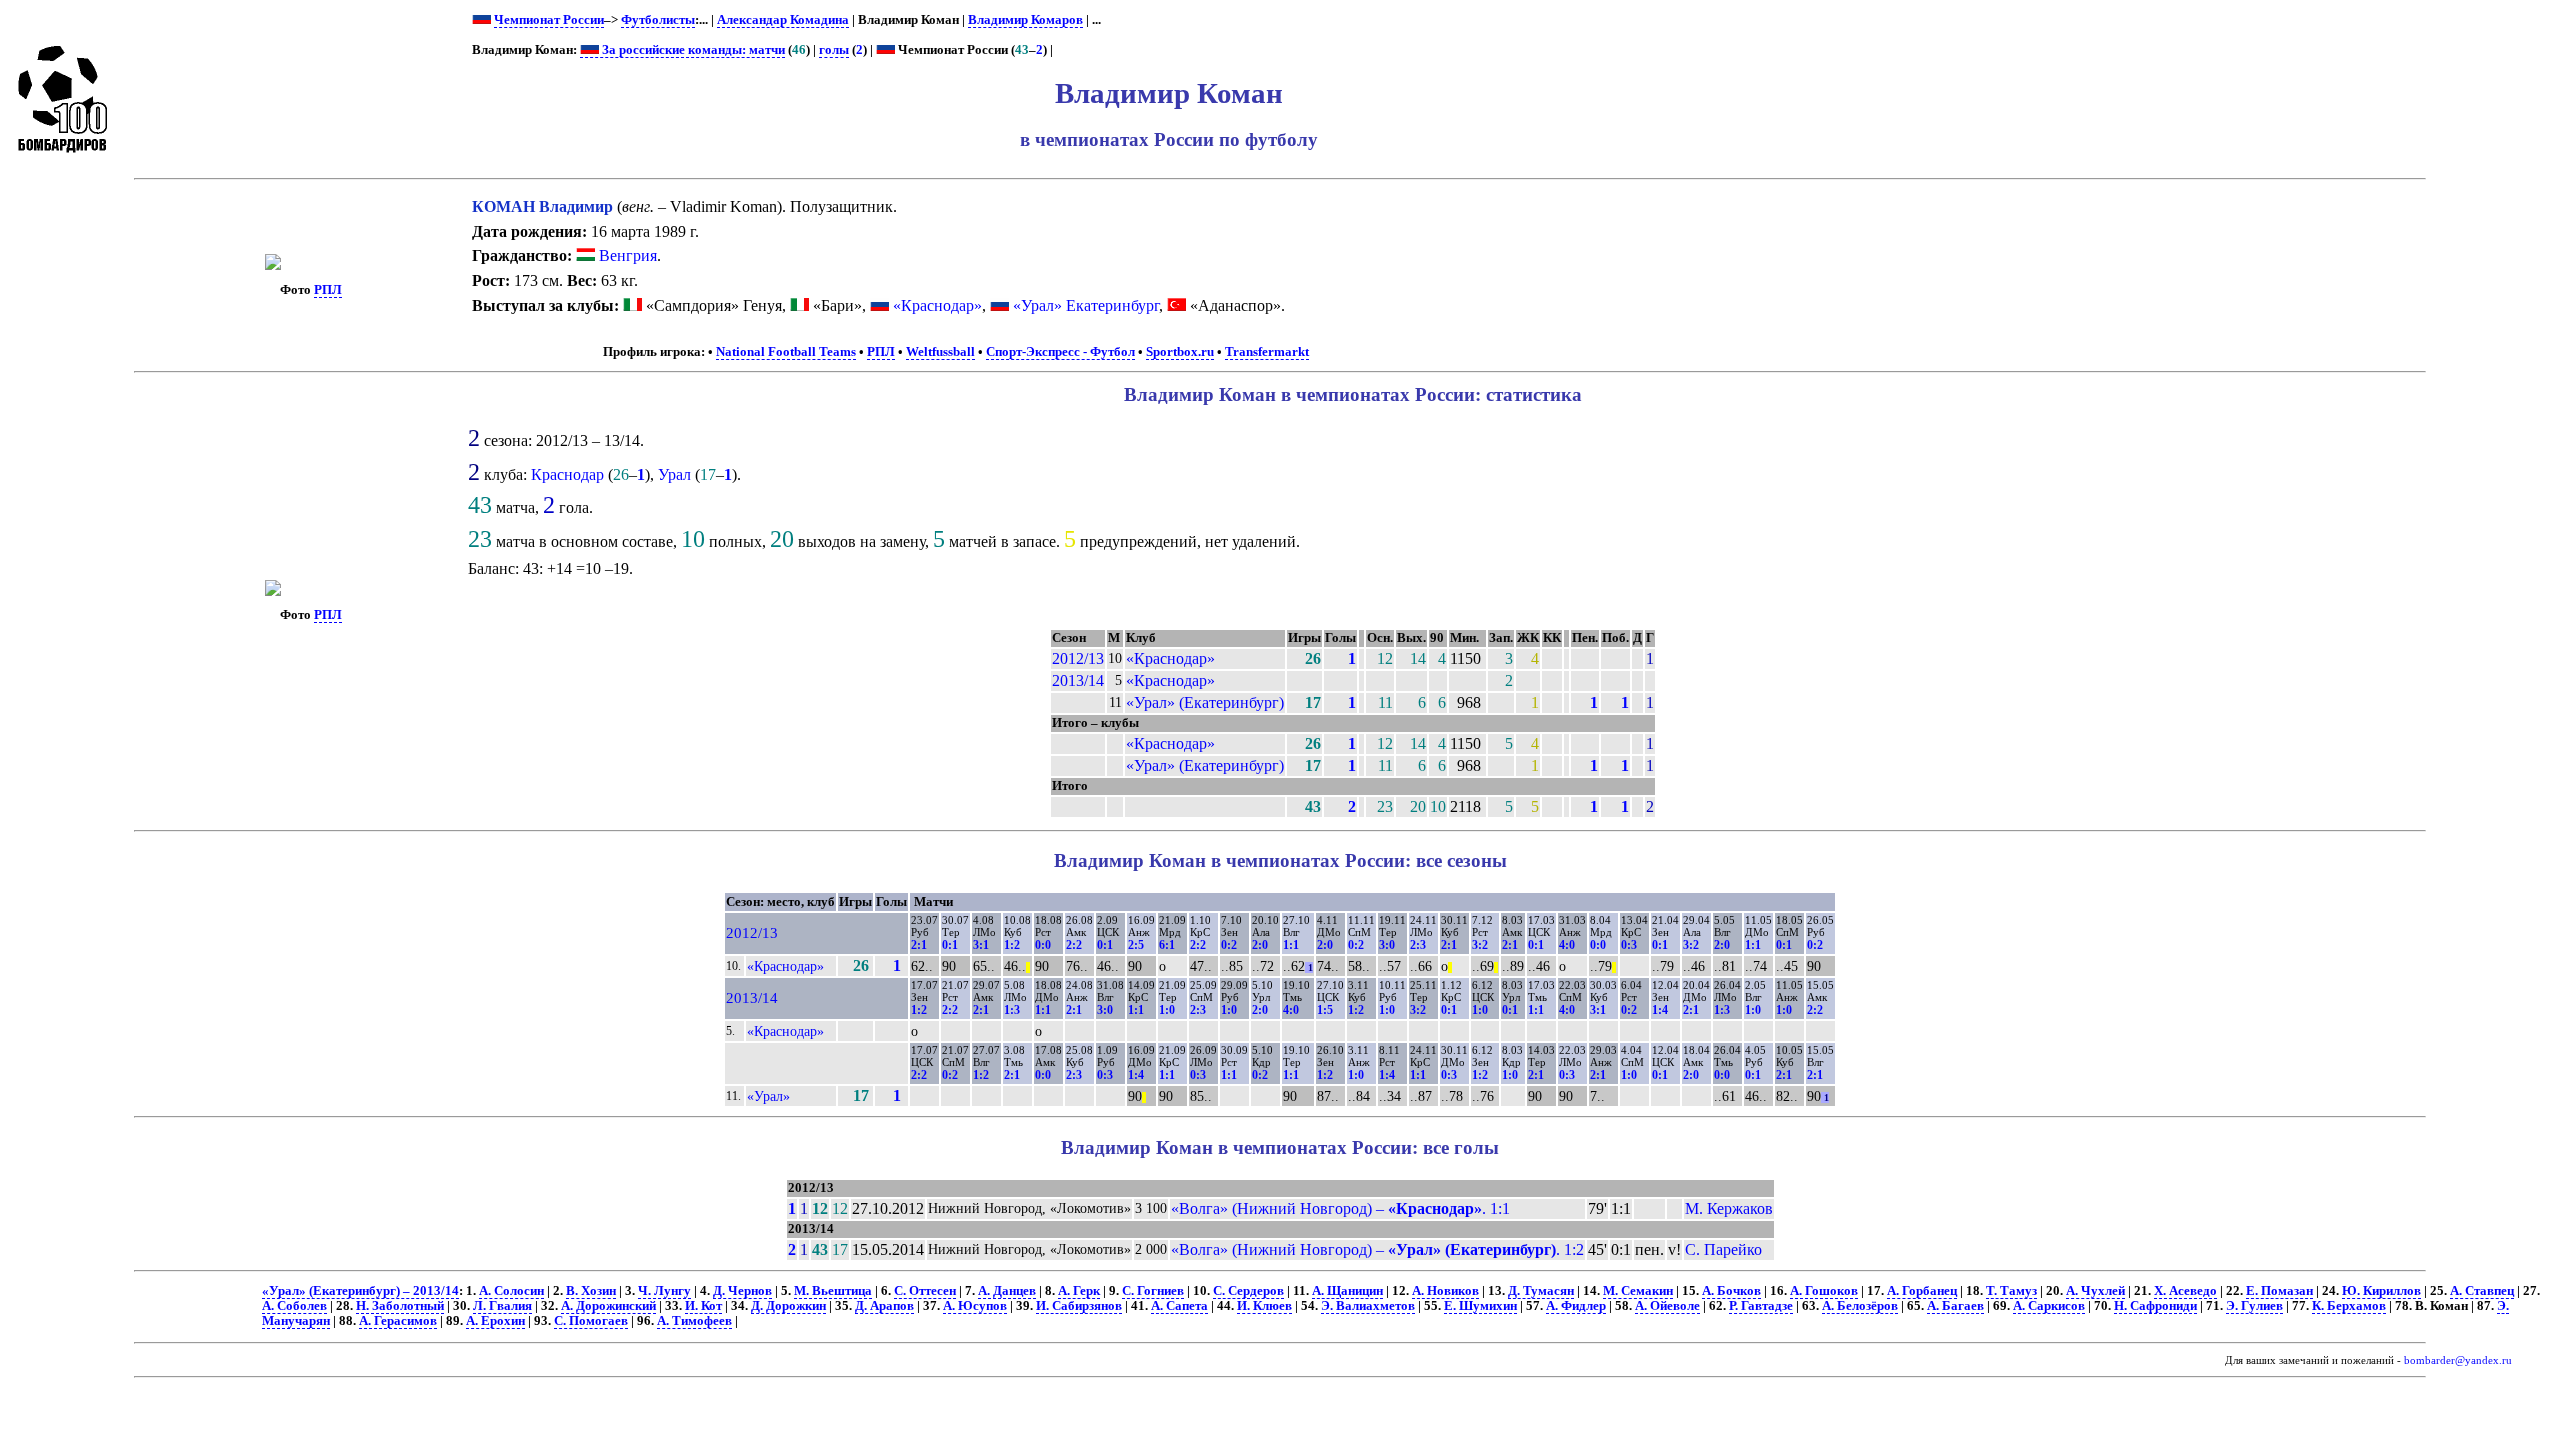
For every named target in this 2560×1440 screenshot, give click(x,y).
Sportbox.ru (1180, 352)
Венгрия (626, 255)
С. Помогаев (591, 1321)
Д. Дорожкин (788, 1306)
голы (834, 50)
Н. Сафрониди (2155, 1306)
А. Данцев (1007, 1291)
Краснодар (567, 474)
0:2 (1229, 945)
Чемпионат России (549, 20)
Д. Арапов (884, 1306)
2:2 (1074, 945)
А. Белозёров (1860, 1306)
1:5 (1325, 1010)
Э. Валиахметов (1368, 1306)
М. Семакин (1638, 1291)
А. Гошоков (1824, 1291)
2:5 (1136, 945)
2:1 (919, 945)
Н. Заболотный (400, 1306)
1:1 (1291, 945)
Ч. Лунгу (664, 1291)
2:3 (1418, 945)
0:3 (1629, 945)
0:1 (950, 945)
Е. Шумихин (1480, 1306)
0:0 (1043, 945)
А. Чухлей (2095, 1291)
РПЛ (328, 290)
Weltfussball (940, 352)
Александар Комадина (783, 20)
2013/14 (1078, 680)
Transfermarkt (1267, 352)
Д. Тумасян (1541, 1291)
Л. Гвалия (502, 1306)
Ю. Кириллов (2381, 1291)
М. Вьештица (833, 1291)
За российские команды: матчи (692, 50)
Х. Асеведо (2185, 1291)
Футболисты (658, 20)
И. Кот (703, 1306)
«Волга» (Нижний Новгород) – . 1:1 (1340, 1208)
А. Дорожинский (608, 1306)
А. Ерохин (495, 1321)
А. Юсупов (975, 1306)
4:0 (1567, 945)
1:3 (1012, 1010)
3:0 (1387, 945)
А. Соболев (294, 1306)
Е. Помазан (2279, 1291)
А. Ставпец (2482, 1291)
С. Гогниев (1153, 1291)
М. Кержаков (1729, 1208)
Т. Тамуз (2011, 1291)
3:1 (981, 945)
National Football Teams (786, 352)
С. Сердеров (1248, 1291)
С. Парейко (1723, 1249)
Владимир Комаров (1025, 20)
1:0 (1167, 1010)
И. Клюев (1264, 1306)
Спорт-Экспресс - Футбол (1060, 352)
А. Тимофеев (694, 1321)
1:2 (1012, 945)
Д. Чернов (742, 1291)
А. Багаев (1955, 1306)
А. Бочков (1731, 1291)
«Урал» (768, 1096)
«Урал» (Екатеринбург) (1205, 702)
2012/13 (1078, 658)
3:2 (1480, 945)
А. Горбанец (1922, 1291)
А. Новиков (1445, 1291)
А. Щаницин (1347, 1291)
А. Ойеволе (1667, 1306)
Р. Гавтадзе (1761, 1306)
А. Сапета (1179, 1306)
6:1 (1167, 945)
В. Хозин (591, 1291)
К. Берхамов (2349, 1306)
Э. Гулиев (2254, 1306)
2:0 (1260, 945)
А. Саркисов (2049, 1306)
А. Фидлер (1576, 1306)
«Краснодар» (937, 305)
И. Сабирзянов (1079, 1306)
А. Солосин (511, 1291)
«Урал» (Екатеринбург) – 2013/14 (360, 1291)
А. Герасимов (398, 1321)
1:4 (1660, 1010)
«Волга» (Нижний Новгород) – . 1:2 (1377, 1249)
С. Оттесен (925, 1291)
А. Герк (1079, 1291)
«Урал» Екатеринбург (1086, 305)
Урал (674, 474)
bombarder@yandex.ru (2458, 1360)
